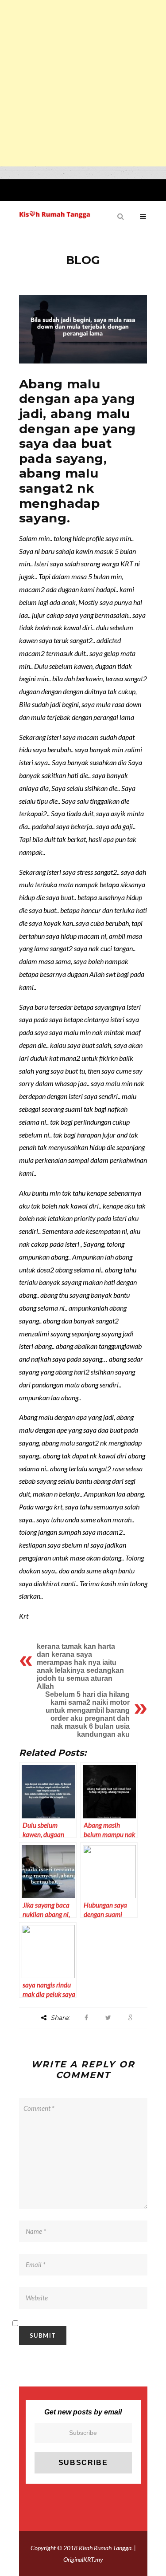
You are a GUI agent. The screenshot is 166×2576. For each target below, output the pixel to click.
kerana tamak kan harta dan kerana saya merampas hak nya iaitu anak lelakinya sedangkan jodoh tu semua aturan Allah (80, 1666)
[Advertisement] (83, 83)
